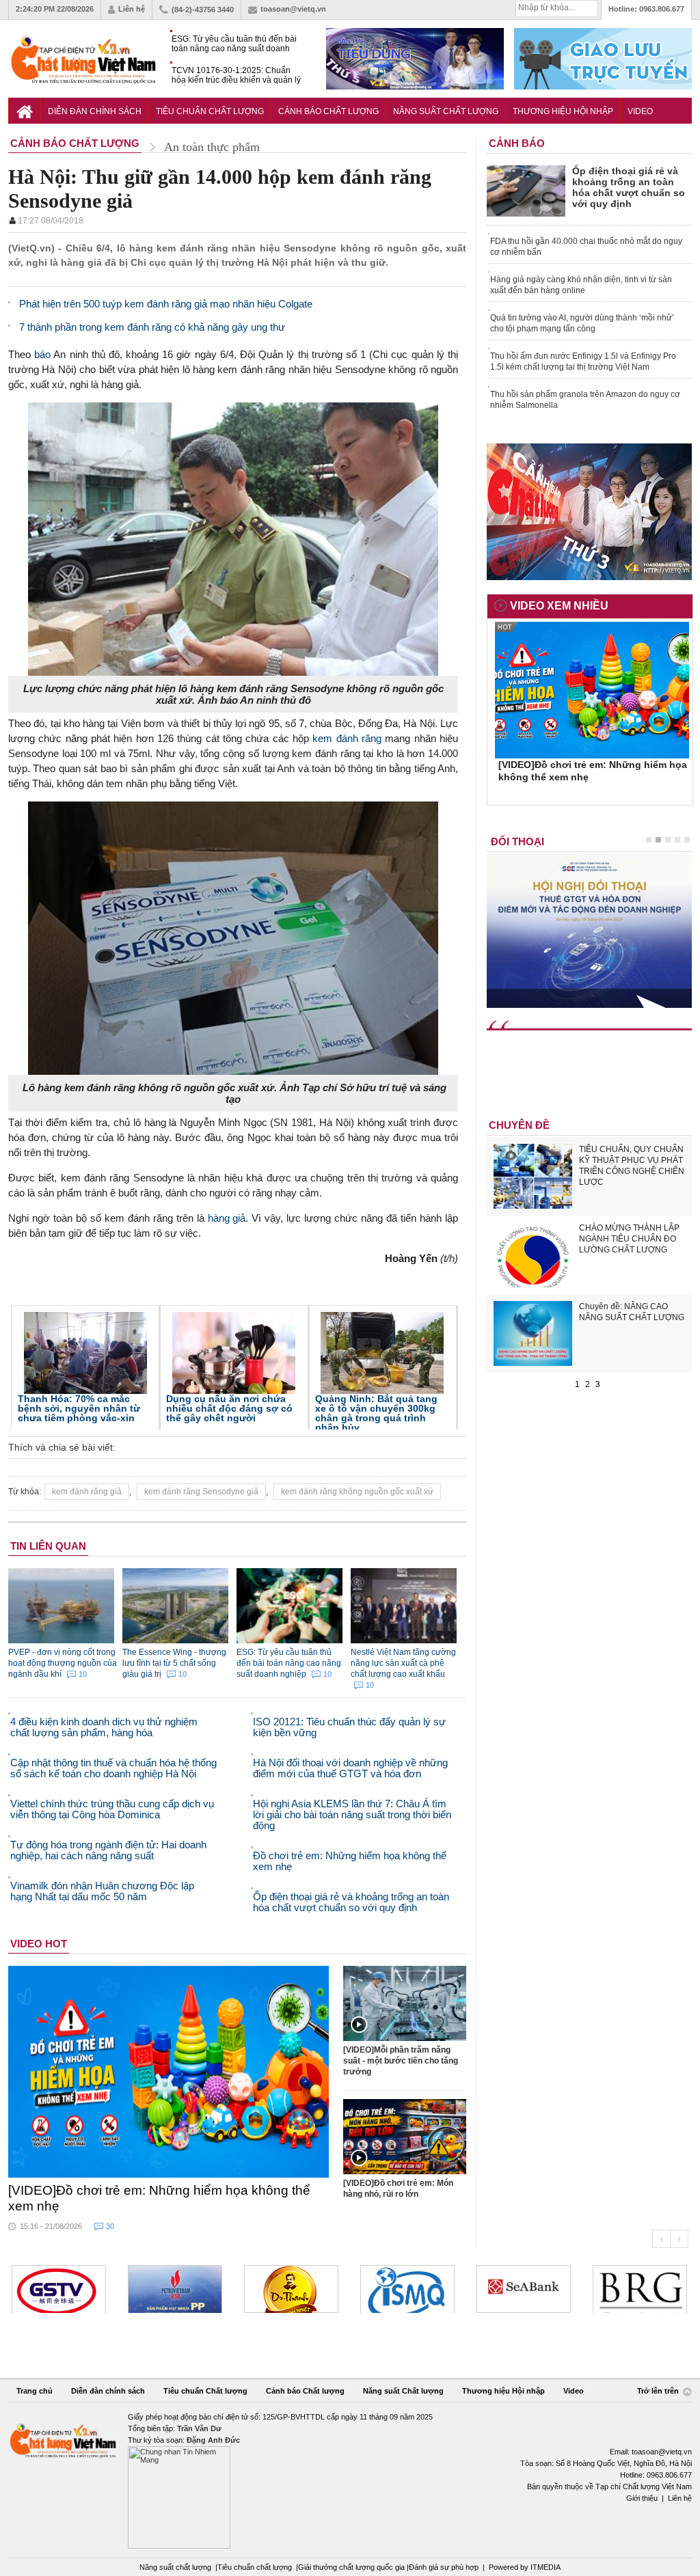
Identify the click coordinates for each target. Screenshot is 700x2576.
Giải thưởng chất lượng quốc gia (352, 2567)
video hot (39, 1944)
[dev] (175, 2289)
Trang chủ (35, 2391)
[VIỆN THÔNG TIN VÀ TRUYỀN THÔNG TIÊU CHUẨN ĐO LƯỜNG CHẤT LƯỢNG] (407, 2289)
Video (640, 111)
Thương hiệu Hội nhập (563, 111)
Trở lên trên (659, 2392)
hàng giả (227, 1218)
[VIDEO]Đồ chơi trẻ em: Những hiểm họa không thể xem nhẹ (159, 2198)
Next (679, 2239)
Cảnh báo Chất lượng (328, 111)
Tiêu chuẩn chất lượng (255, 2567)
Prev (661, 2239)
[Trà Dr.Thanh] (291, 2289)
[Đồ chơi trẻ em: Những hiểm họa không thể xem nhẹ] (169, 2072)
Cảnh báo (517, 143)
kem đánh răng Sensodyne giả (201, 1492)
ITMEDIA (546, 2567)
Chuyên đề (519, 1125)
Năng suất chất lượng (175, 2567)
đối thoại (517, 841)
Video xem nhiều (559, 606)
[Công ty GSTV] (59, 2289)
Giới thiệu (642, 2498)
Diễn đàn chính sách (95, 111)
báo (42, 354)
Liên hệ (132, 9)
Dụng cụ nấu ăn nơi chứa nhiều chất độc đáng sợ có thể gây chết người (229, 1408)
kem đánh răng (347, 738)
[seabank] (524, 2289)
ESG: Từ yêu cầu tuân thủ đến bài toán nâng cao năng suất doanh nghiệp (234, 44)
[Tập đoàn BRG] (640, 2289)
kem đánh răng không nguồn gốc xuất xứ (357, 1492)
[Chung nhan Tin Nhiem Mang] (350, 2480)
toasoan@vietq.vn (293, 9)
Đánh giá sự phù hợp (444, 2567)
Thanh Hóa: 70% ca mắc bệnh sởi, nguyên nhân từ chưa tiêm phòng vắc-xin (79, 1408)
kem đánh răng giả (87, 1492)
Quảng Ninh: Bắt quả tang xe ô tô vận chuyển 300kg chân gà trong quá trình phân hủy (376, 1413)
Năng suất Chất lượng (446, 111)
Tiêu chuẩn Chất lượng (210, 111)
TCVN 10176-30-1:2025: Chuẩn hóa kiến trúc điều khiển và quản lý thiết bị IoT (236, 76)
